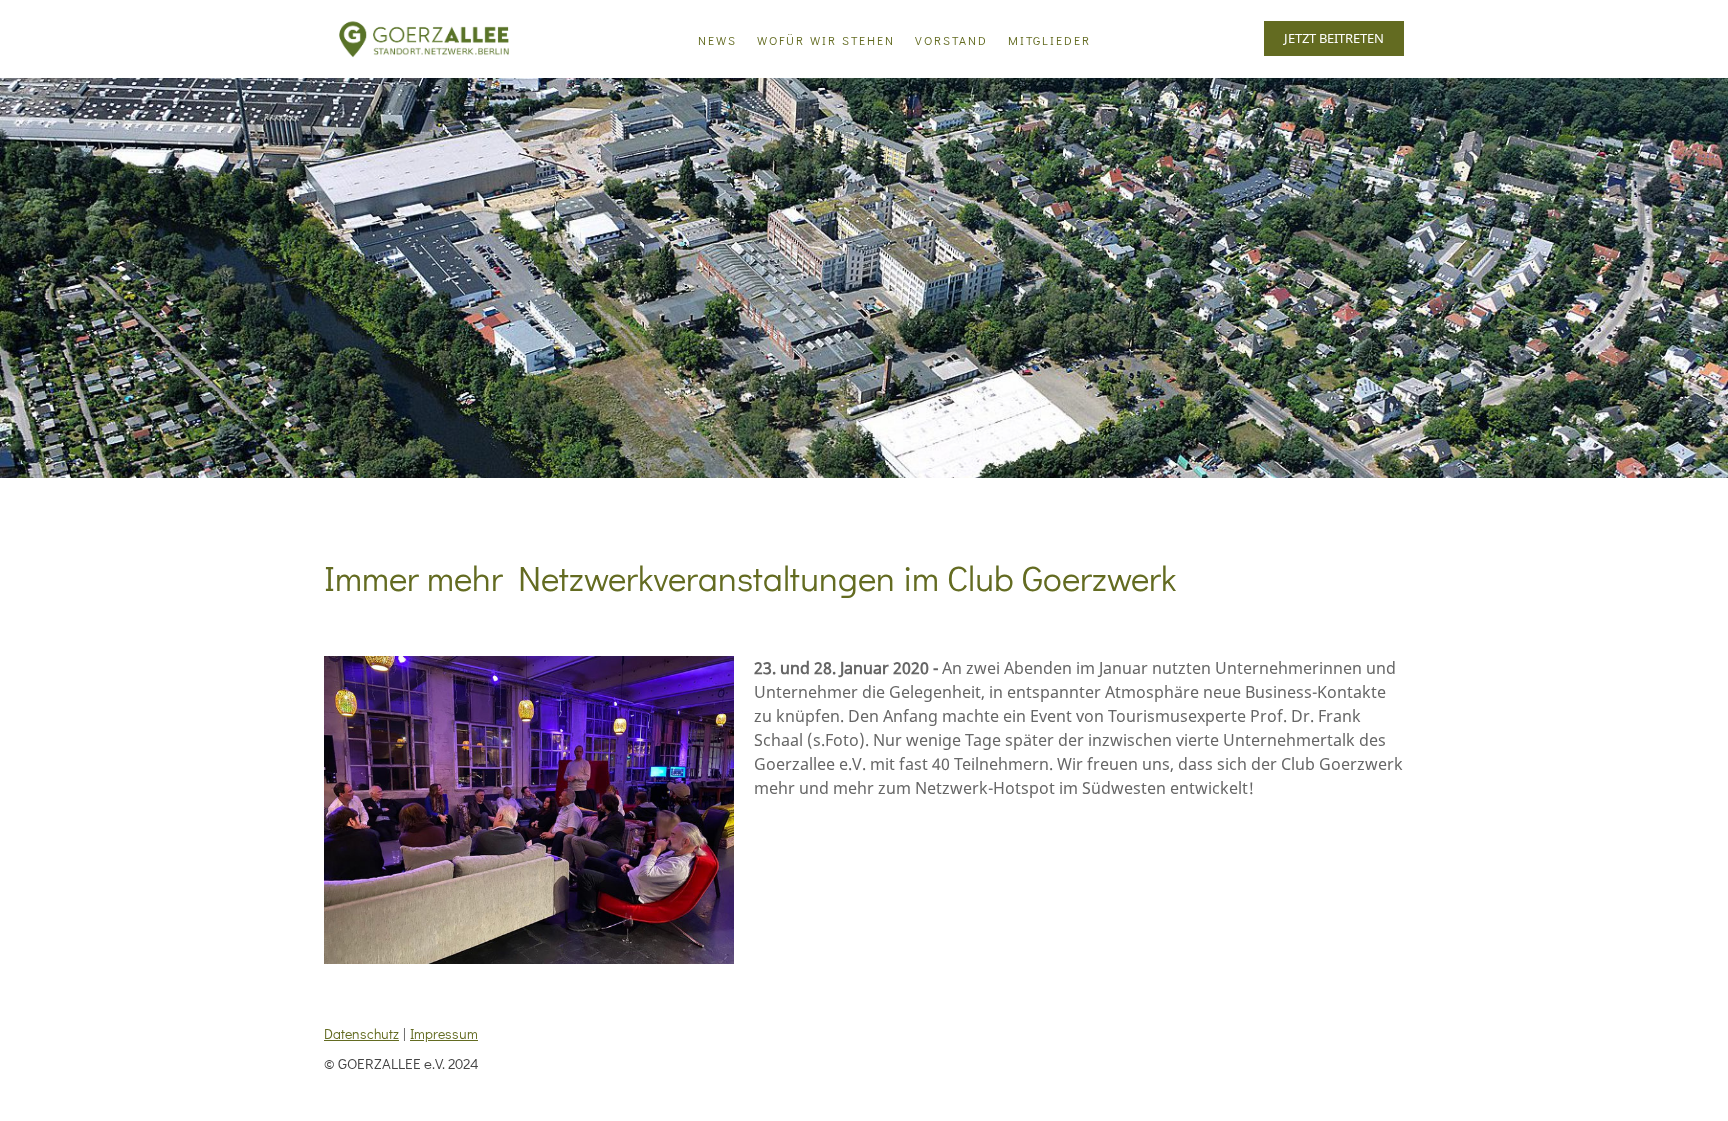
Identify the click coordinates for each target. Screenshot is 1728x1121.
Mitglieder (1049, 40)
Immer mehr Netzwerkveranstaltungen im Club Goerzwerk (750, 577)
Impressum (444, 1033)
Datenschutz (361, 1033)
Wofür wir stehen (826, 40)
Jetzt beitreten (1334, 38)
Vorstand (951, 40)
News (717, 40)
